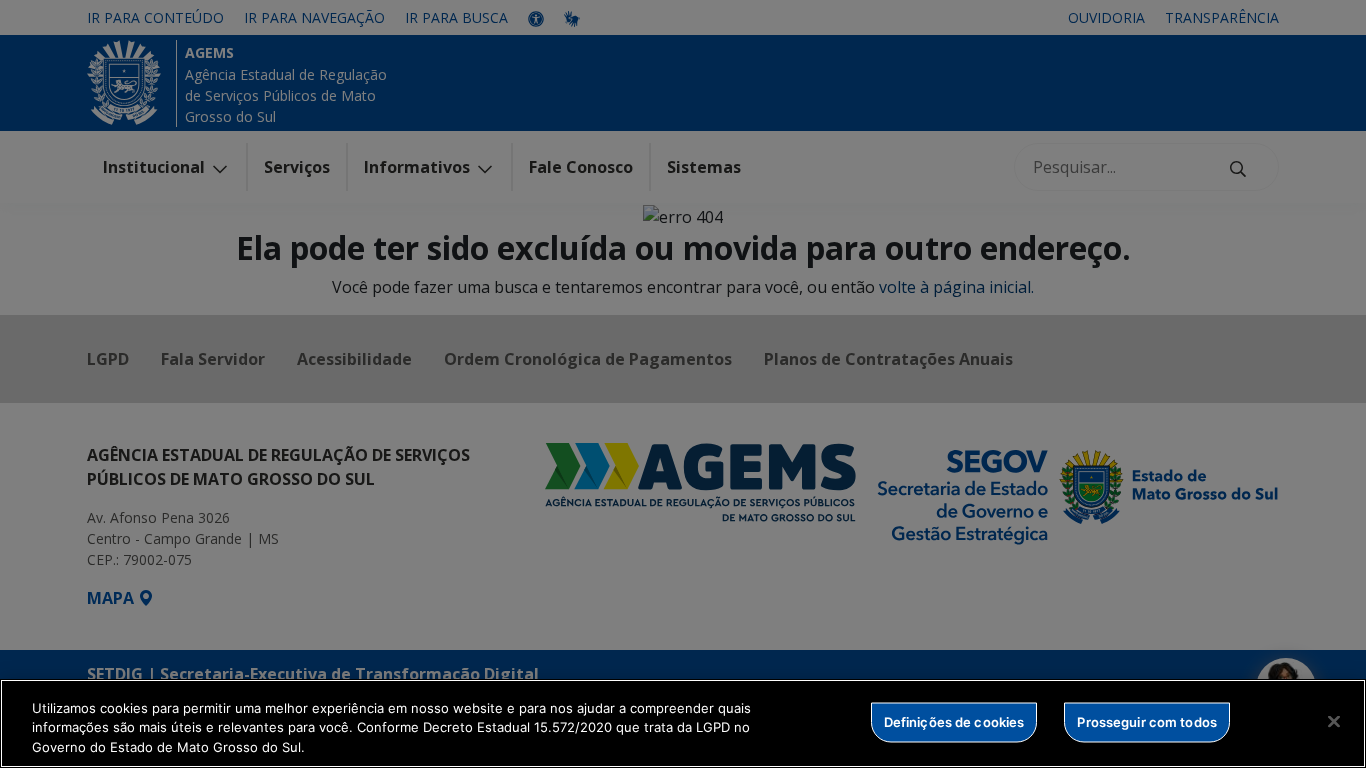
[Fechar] (1334, 721)
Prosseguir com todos (1147, 721)
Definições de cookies (954, 721)
